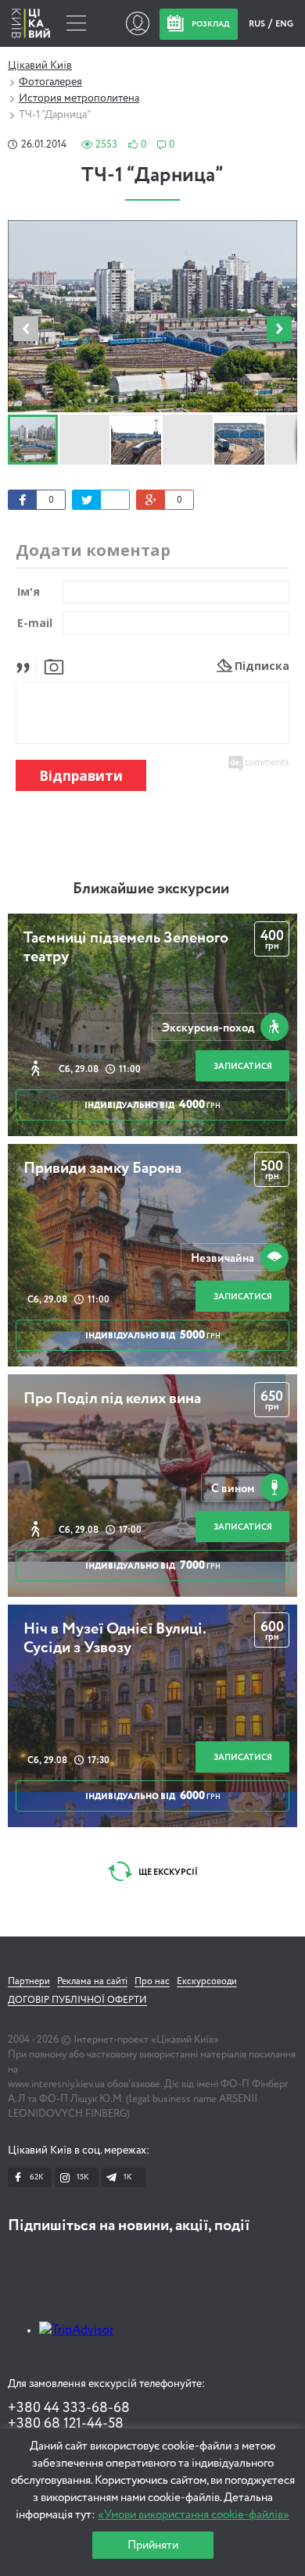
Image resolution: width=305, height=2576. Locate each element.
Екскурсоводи (207, 1982)
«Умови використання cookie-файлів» (194, 2515)
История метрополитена (79, 98)
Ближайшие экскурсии (151, 889)
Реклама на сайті (92, 1982)
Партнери (29, 1982)
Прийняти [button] (153, 2545)
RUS (258, 24)
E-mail (35, 623)
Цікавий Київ (40, 66)
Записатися (243, 1066)
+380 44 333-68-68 (69, 2408)
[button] (279, 329)
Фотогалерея (50, 82)
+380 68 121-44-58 (66, 2424)
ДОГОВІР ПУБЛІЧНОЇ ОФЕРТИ (77, 2001)
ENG (284, 24)
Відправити (81, 776)
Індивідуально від (152, 1105)
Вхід (137, 23)
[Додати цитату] (27, 666)
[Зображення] (54, 666)
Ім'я (29, 591)
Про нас (152, 1982)
